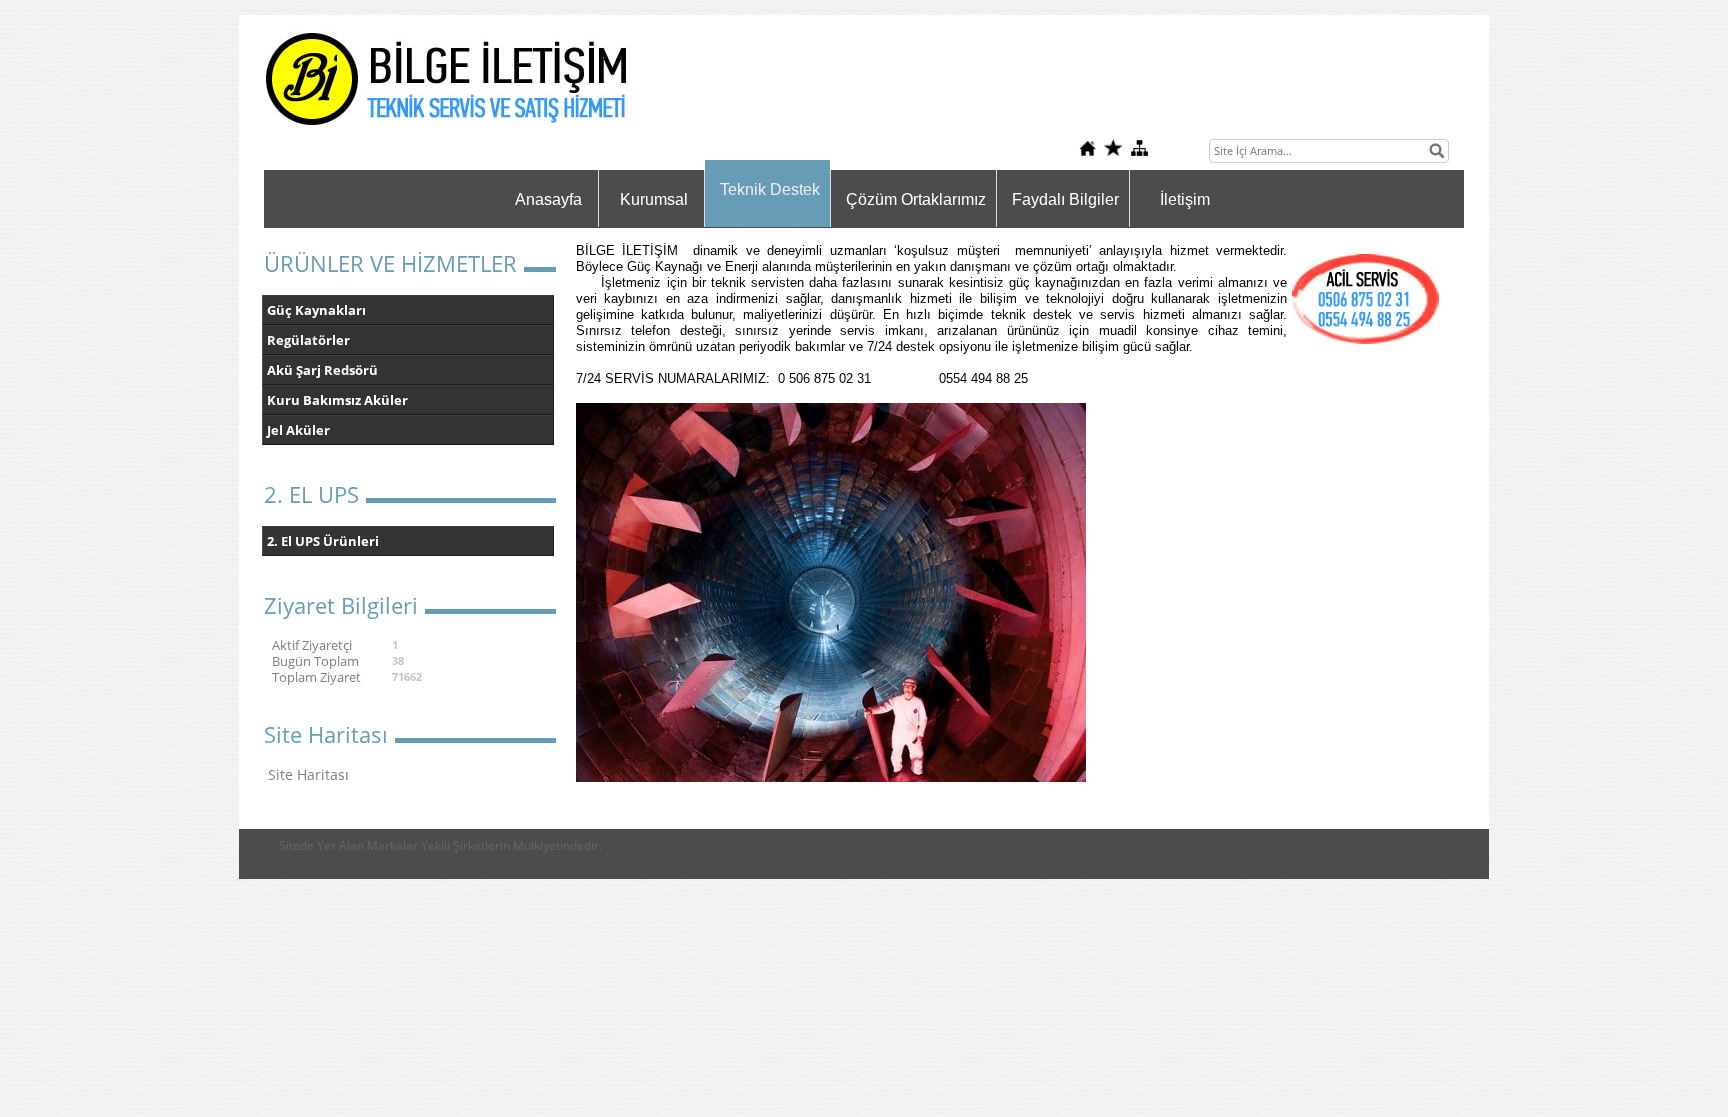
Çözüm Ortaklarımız (916, 199)
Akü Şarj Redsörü (322, 370)
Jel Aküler (298, 430)
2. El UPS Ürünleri (323, 541)
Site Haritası (308, 774)
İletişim (1185, 199)
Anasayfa (548, 199)
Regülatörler (308, 340)
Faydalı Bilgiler (1065, 199)
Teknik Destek (770, 189)
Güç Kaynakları (316, 310)
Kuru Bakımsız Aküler (337, 400)
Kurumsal (654, 199)
